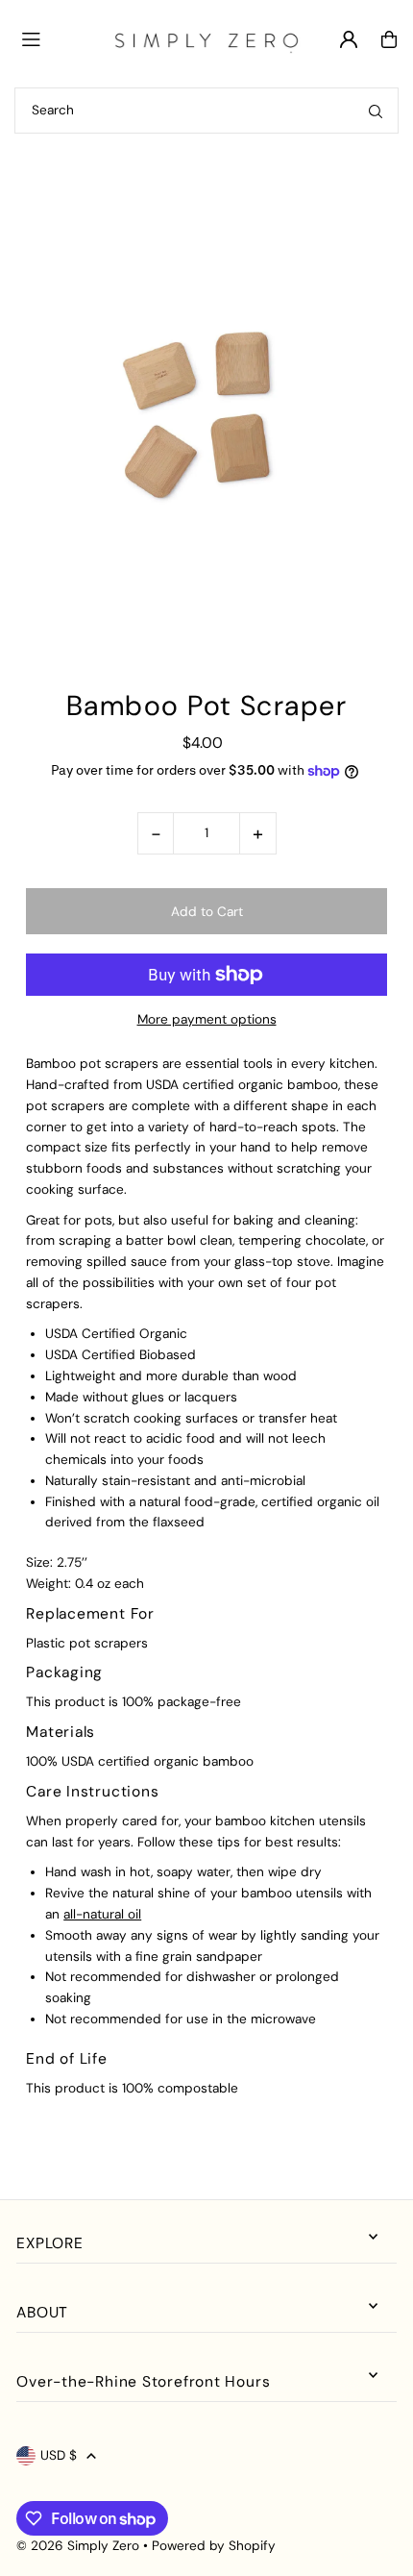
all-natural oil (102, 1914)
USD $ (59, 2455)
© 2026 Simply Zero (78, 2546)
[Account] (349, 39)
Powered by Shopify (214, 2546)
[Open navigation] (57, 38)
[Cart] (389, 39)
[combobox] (206, 111)
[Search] (376, 111)
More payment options (207, 1019)
